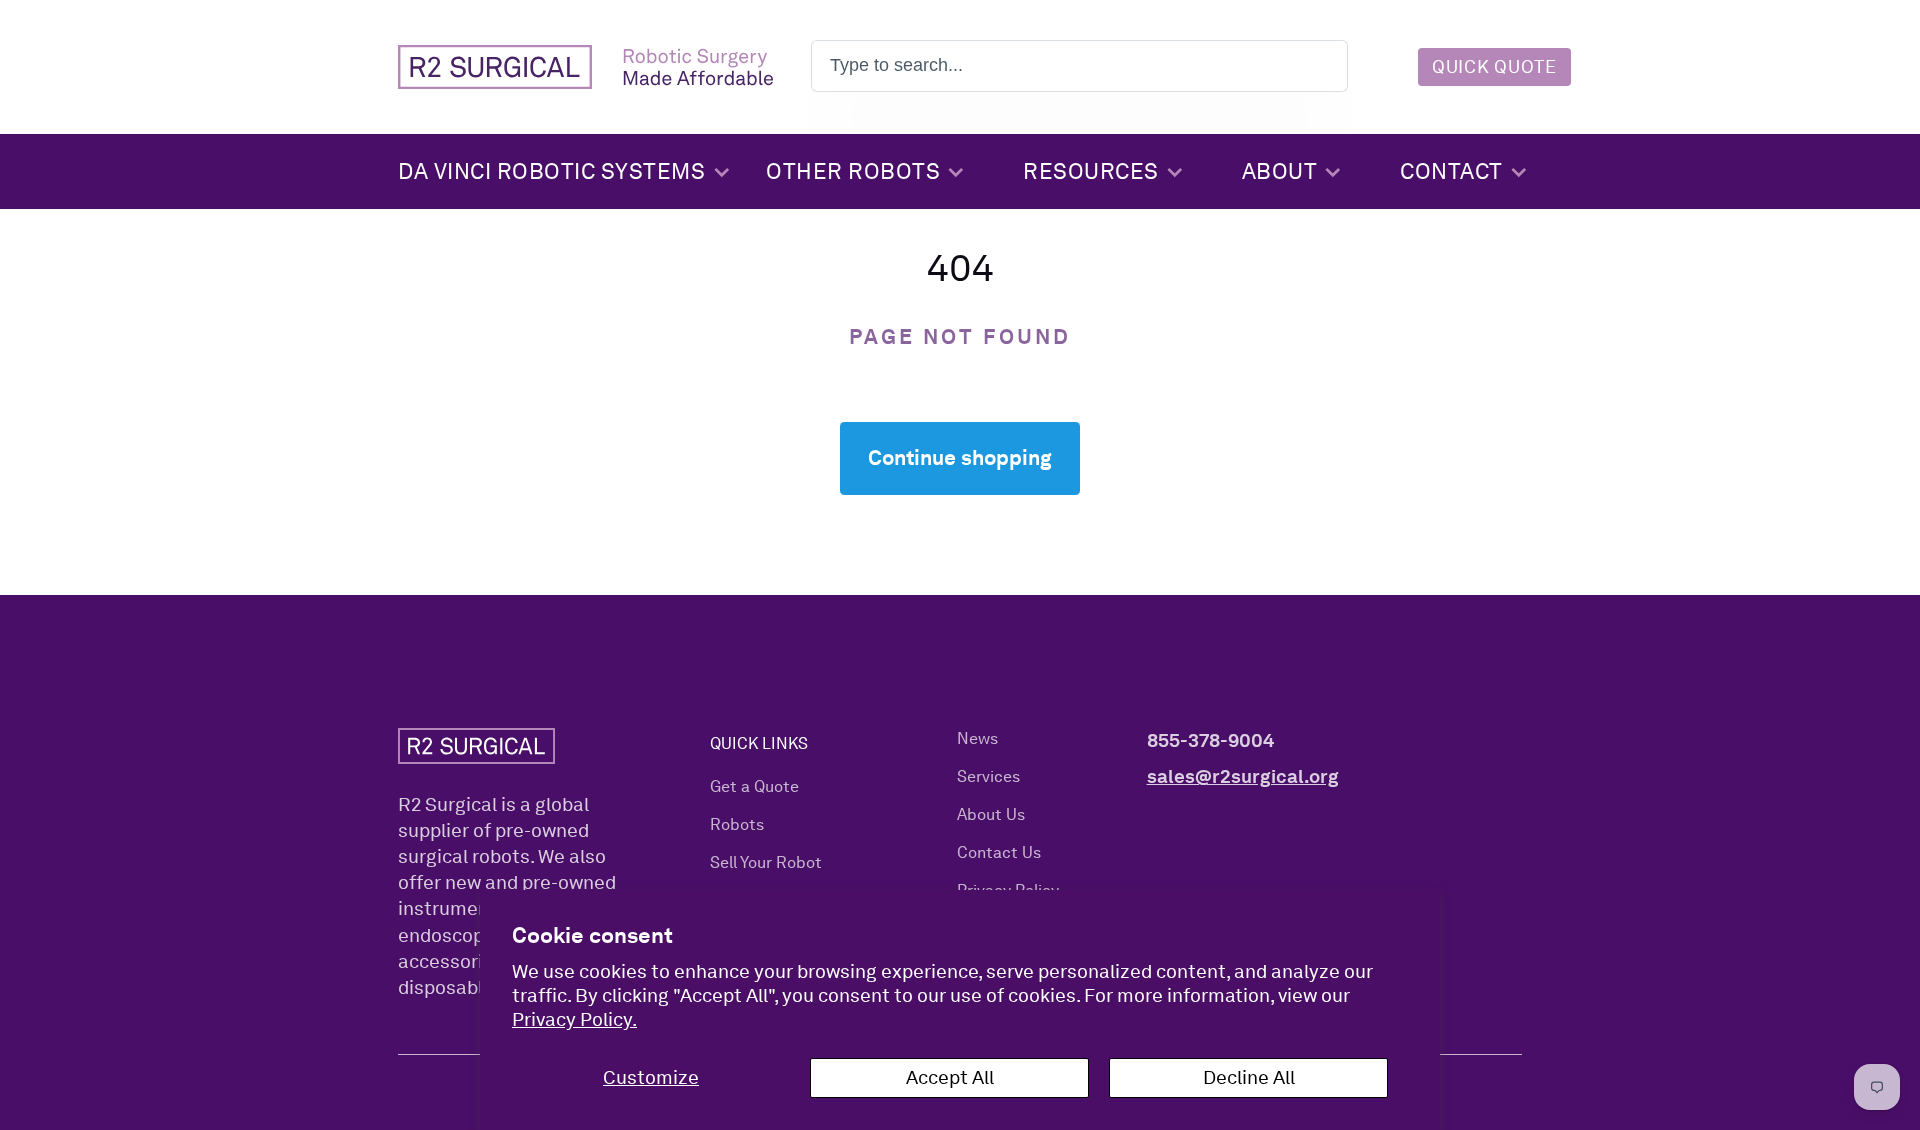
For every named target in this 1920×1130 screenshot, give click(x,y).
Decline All (1249, 1077)
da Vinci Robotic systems (551, 171)
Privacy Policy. (574, 1019)
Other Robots (853, 171)
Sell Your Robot (766, 862)
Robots (737, 824)
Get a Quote (754, 786)
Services (988, 776)
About (1280, 171)
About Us (991, 814)
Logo (585, 66)
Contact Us (999, 852)
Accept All (950, 1077)
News (977, 738)
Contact (1451, 171)
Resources (1091, 171)
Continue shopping (960, 457)
